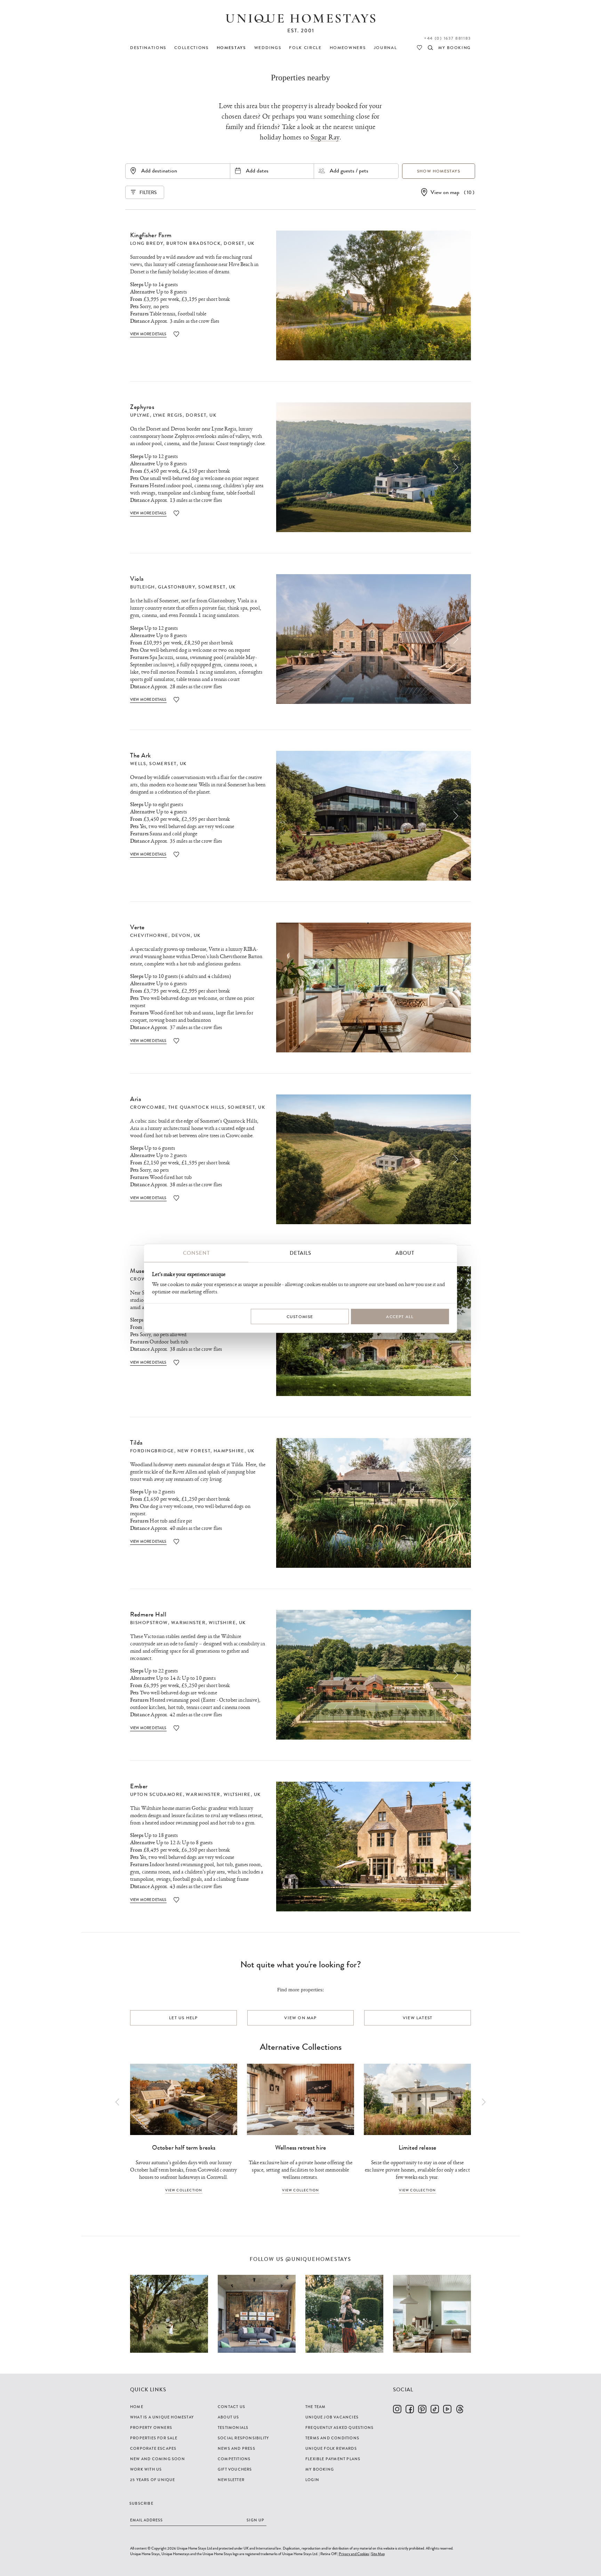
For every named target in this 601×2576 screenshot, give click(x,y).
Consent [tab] (196, 1253)
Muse (137, 1271)
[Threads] (460, 2409)
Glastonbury (177, 587)
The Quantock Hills (197, 1107)
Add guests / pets (349, 171)
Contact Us (231, 2407)
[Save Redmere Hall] (176, 1728)
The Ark (141, 755)
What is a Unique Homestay (162, 2417)
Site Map (378, 2554)
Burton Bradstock (193, 243)
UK (251, 243)
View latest (418, 2018)
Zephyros (142, 407)
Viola (137, 579)
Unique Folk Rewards (331, 2448)
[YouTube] (447, 2409)
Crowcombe (148, 1107)
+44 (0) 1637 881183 (447, 38)
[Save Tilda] (176, 1542)
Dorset (234, 243)
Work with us (146, 2469)
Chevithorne (149, 936)
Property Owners (151, 2427)
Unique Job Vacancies (332, 2417)
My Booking (320, 2469)
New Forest (194, 1451)
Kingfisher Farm (151, 235)
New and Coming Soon (158, 2459)
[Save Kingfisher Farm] (176, 334)
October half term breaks (184, 2148)
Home (137, 2407)
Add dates (257, 171)
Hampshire (229, 1451)
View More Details (148, 334)
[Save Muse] (176, 1362)
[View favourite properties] (419, 48)
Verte (137, 927)
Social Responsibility (243, 2438)
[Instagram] (397, 2409)
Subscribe (141, 2503)
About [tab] (405, 1253)
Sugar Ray (325, 137)
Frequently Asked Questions (339, 2427)
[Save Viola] (176, 700)
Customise (300, 1317)
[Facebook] (410, 2409)
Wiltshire (222, 1623)
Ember (139, 1786)
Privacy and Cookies (354, 2554)
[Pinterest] (422, 2409)
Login (312, 2480)
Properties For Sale (154, 2438)
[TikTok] (435, 2409)
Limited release (417, 2148)
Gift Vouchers (235, 2469)
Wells (138, 764)
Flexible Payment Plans (333, 2459)
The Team (316, 2407)
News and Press (237, 2448)
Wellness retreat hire (300, 2148)
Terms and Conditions (332, 2438)
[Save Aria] (176, 1198)
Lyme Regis (168, 415)
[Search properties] (430, 48)
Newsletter (231, 2480)
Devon (181, 936)
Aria (136, 1099)
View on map (445, 192)
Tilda (137, 1443)
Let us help (183, 2018)
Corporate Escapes (153, 2448)
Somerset (212, 587)
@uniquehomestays (318, 2259)
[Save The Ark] (176, 854)
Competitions (234, 2459)
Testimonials (233, 2427)
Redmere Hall (148, 1614)
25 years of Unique (153, 2480)
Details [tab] (300, 1253)
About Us (229, 2417)
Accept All (400, 1317)
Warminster (188, 1623)
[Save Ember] (176, 1900)
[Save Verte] (176, 1041)
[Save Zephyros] (176, 513)
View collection (184, 2190)
